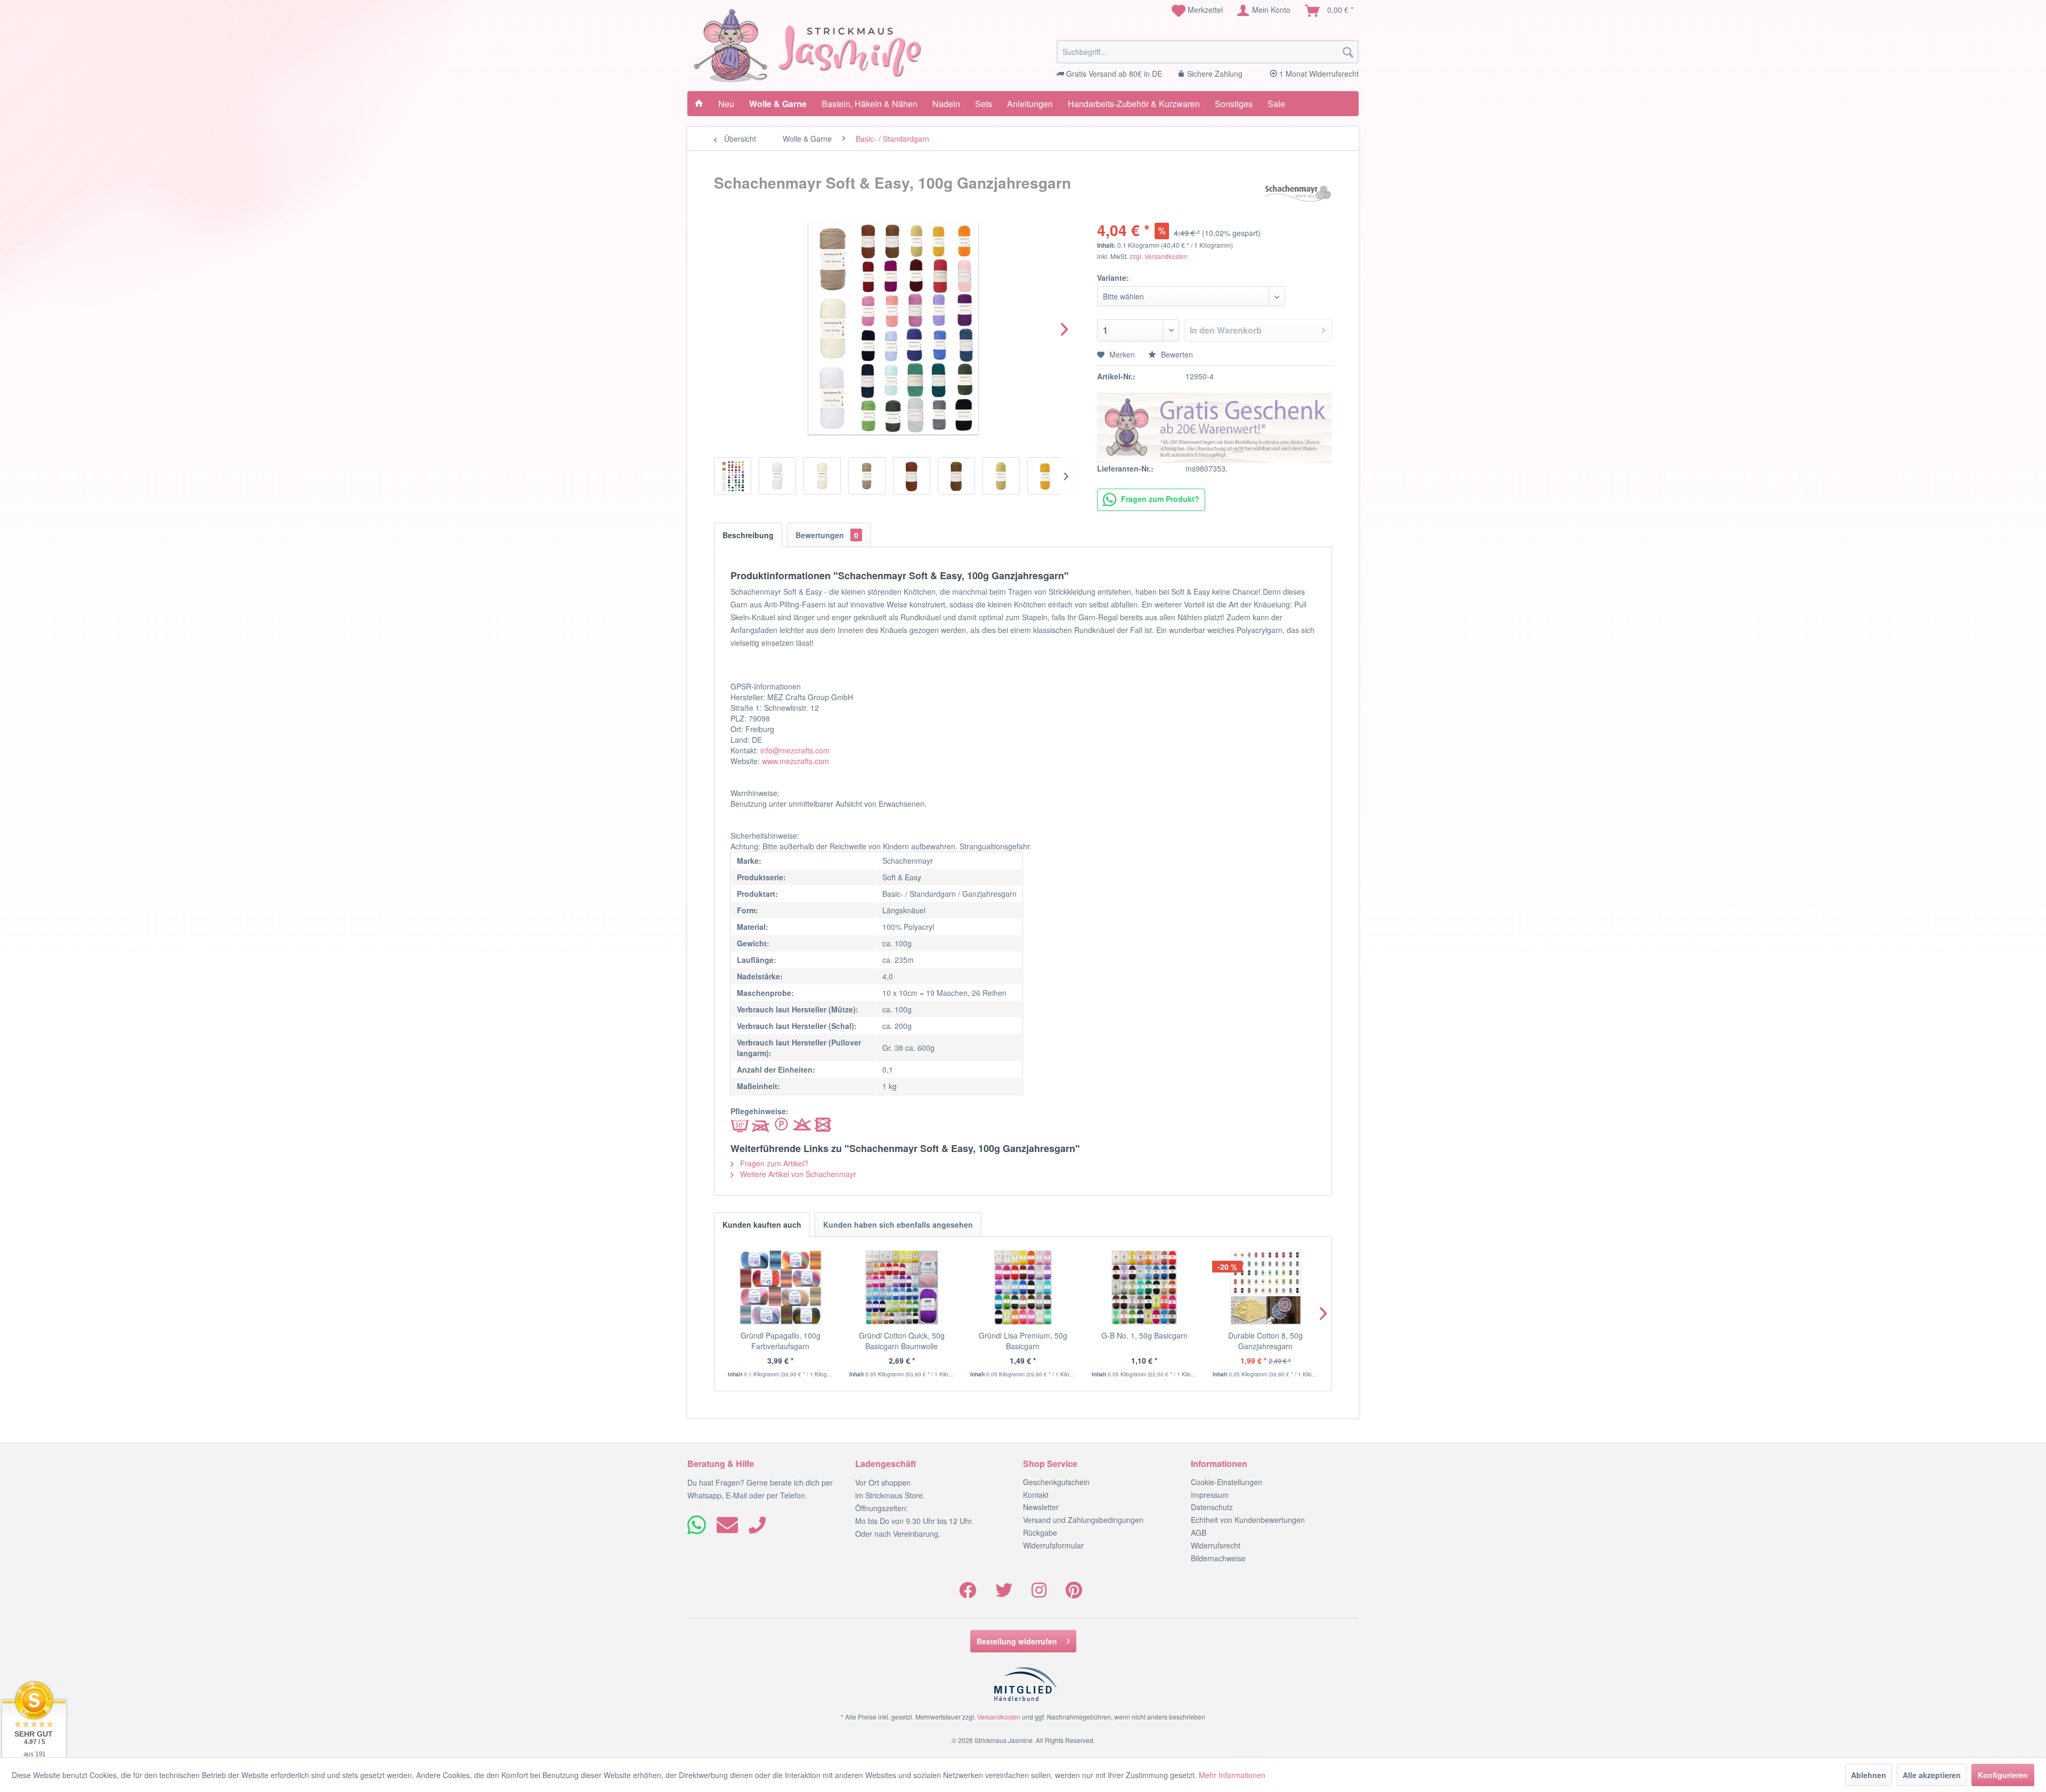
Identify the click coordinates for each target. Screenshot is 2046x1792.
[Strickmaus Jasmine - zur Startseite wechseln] (808, 46)
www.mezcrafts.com (795, 761)
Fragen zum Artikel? (773, 1163)
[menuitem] (1197, 11)
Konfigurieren (2003, 1775)
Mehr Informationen (1232, 1775)
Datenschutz (1212, 1507)
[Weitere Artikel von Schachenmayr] (1298, 193)
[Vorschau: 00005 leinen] (867, 476)
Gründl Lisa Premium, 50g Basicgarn (1023, 1341)
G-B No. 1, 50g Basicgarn (1144, 1335)
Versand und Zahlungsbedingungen (1083, 1520)
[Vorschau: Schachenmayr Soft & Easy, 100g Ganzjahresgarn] (733, 476)
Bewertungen (827, 535)
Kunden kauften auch (762, 1225)
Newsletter (1041, 1507)
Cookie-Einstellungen (1227, 1482)
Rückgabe (1040, 1532)
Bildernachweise (1218, 1558)
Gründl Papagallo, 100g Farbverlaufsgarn (781, 1341)
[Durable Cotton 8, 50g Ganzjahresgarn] (1265, 1287)
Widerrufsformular (1053, 1545)
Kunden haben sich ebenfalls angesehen (898, 1225)
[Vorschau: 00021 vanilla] (1001, 476)
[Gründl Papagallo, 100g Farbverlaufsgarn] (781, 1287)
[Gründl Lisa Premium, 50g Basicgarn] (1023, 1287)
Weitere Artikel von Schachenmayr (797, 1174)
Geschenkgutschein (1056, 1482)
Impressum (1210, 1495)
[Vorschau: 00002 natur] (822, 476)
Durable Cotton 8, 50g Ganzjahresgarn (1265, 1341)
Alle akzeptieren (1932, 1775)
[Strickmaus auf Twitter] (1004, 1593)
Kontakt (1036, 1495)
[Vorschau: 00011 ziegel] (912, 476)
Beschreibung (748, 535)
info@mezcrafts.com (795, 750)
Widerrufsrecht (1216, 1545)
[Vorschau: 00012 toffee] (956, 476)
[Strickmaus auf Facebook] (968, 1593)
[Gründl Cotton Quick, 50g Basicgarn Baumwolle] (902, 1287)
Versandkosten (999, 1717)
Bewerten (1176, 354)
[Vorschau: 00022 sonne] (1046, 476)
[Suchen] (1348, 52)
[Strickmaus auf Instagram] (1039, 1593)
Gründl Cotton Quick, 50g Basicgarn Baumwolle (902, 1341)
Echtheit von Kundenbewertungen (1248, 1520)
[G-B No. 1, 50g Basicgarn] (1144, 1287)
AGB (1199, 1532)
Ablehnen (1869, 1775)
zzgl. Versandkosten (1159, 256)
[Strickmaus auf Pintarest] (1074, 1593)
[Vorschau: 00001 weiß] (777, 476)
